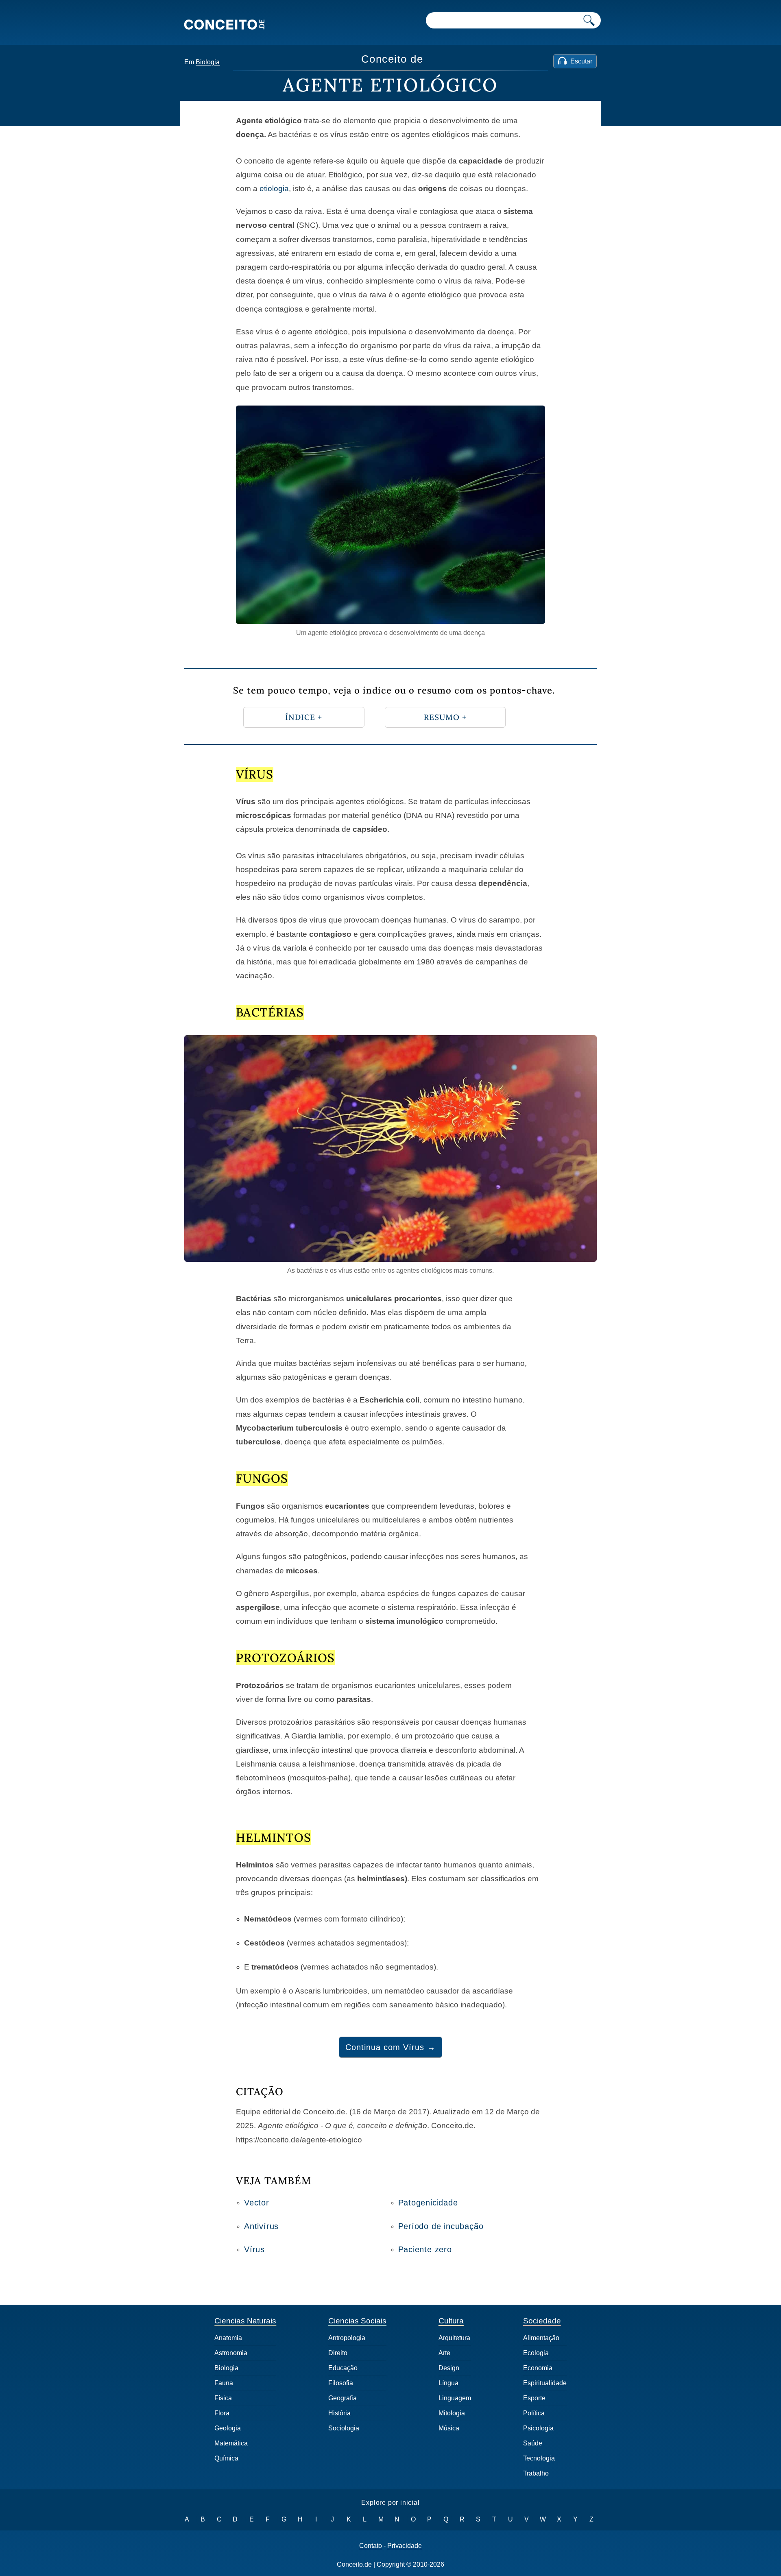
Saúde (533, 2443)
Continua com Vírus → (390, 2047)
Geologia (228, 2428)
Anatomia (228, 2338)
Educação (343, 2368)
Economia (538, 2368)
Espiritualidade (545, 2383)
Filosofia (341, 2383)
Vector (257, 2203)
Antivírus (261, 2226)
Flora (222, 2413)
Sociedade (542, 2321)
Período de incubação (441, 2226)
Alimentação (541, 2338)
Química (226, 2458)
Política (534, 2413)
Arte (444, 2353)
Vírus (254, 2249)
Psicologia (538, 2428)
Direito (338, 2353)
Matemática (231, 2443)
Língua (448, 2383)
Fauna (224, 2383)
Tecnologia (539, 2458)
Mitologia (452, 2413)
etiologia (274, 189)
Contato (371, 2546)
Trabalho (536, 2473)
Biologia (208, 62)
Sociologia (344, 2428)
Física (223, 2398)
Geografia (343, 2398)
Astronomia (231, 2353)
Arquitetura (454, 2338)
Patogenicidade (428, 2203)
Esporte (534, 2398)
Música (449, 2428)
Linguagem (455, 2398)
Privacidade (405, 2546)
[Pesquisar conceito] (589, 20)
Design (449, 2368)
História (339, 2413)
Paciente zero (425, 2249)
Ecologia (536, 2353)
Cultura (451, 2321)
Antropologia (347, 2338)
